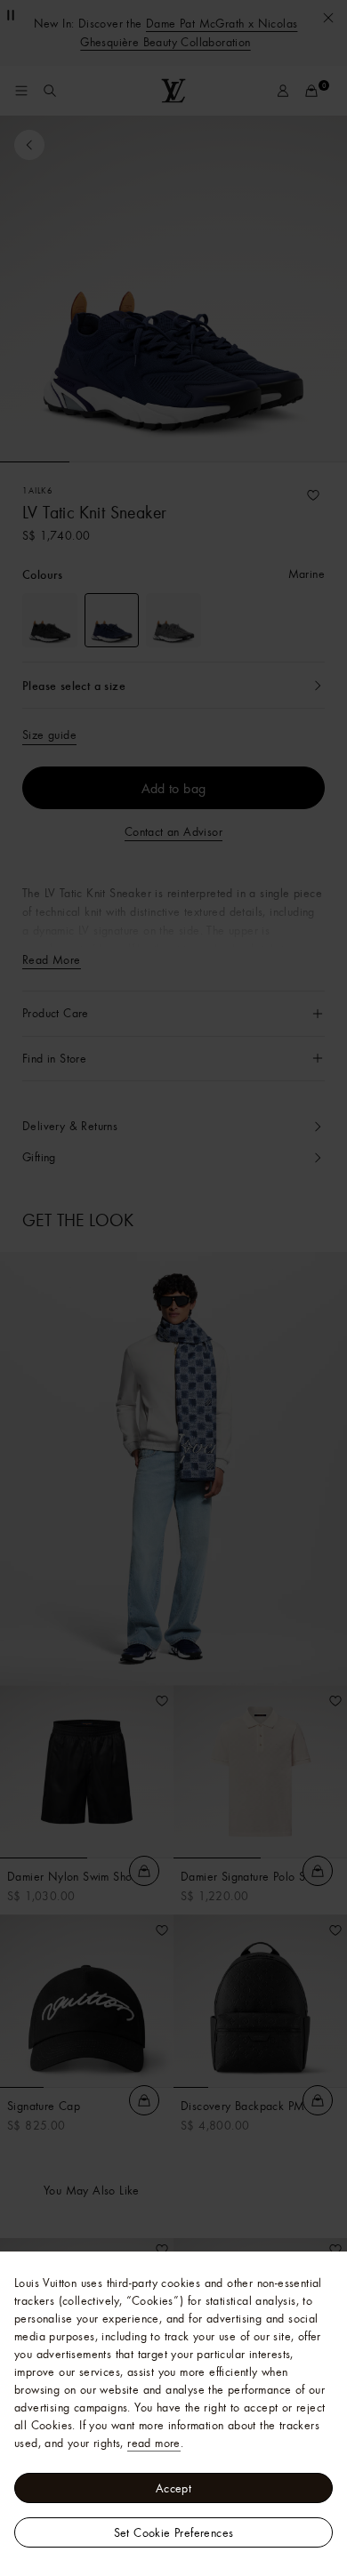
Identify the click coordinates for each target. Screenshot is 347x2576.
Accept (173, 2488)
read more (154, 2443)
